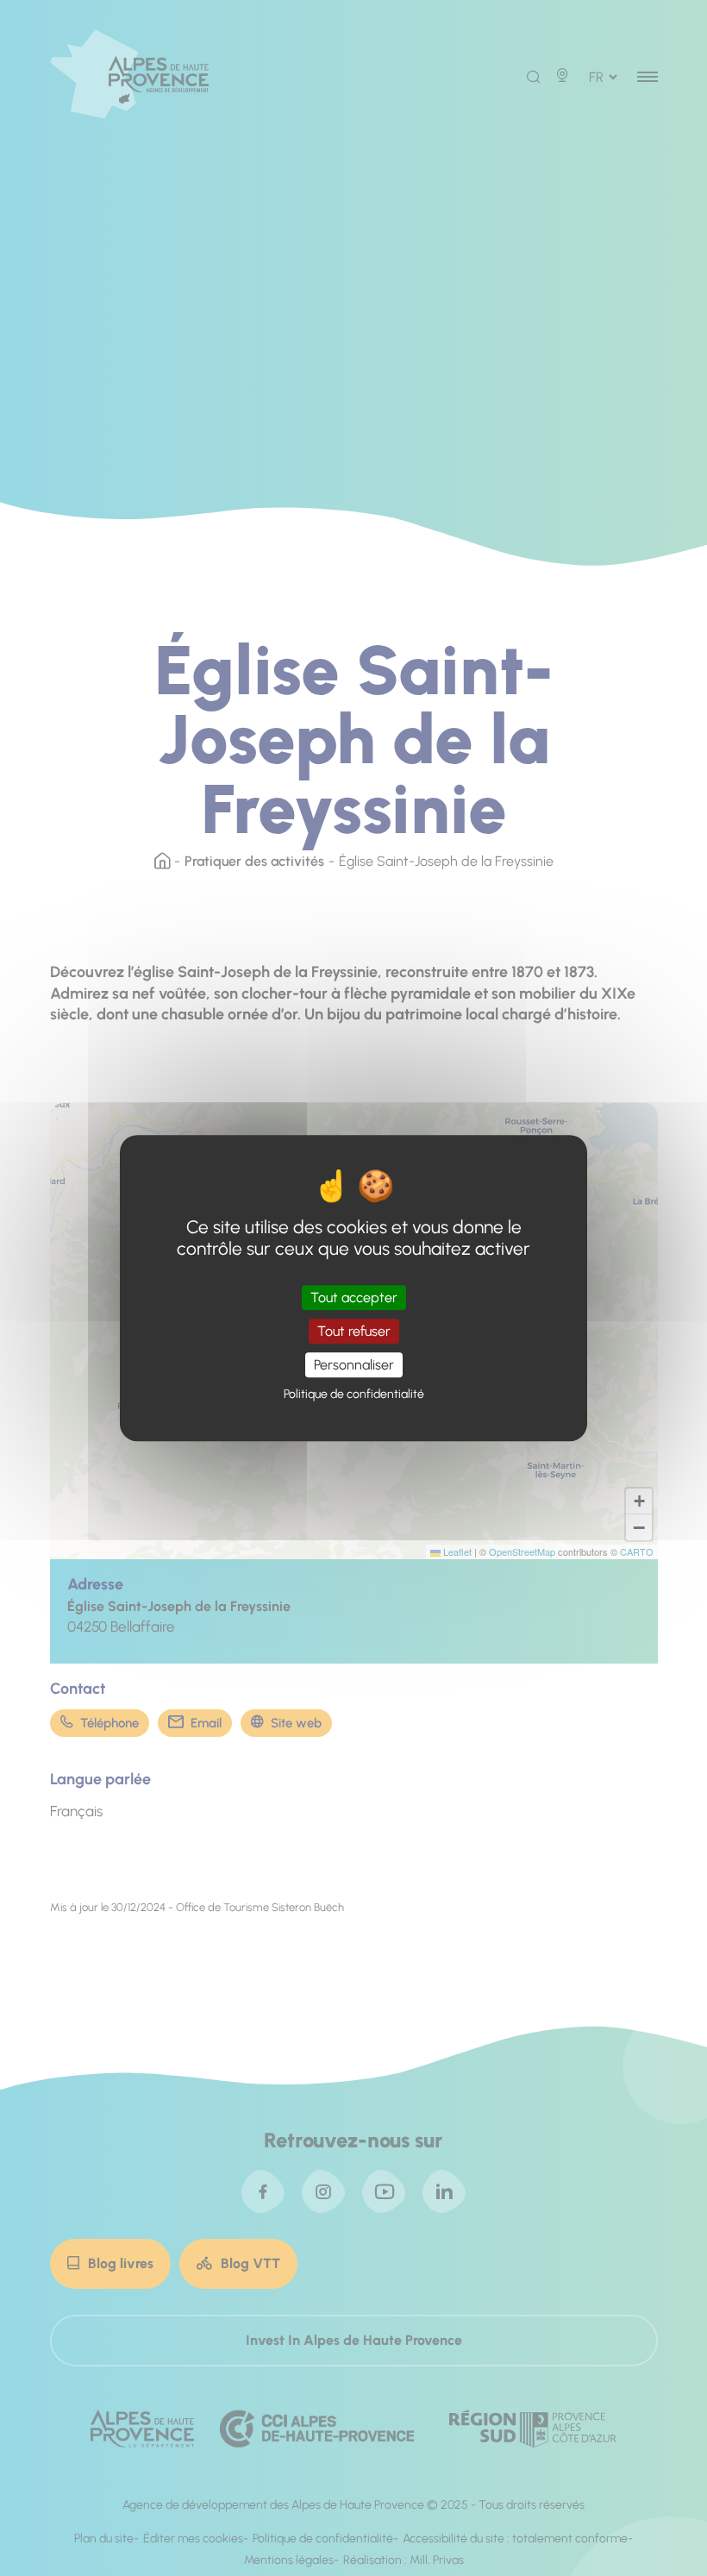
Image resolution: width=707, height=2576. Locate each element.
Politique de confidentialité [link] (354, 1394)
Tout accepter (354, 1297)
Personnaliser (354, 1365)
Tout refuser (354, 1331)
